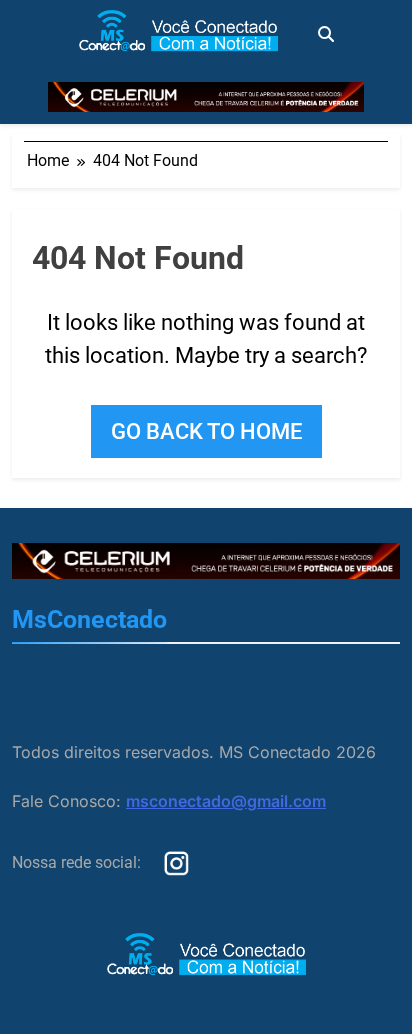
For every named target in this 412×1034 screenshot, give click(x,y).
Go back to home (206, 431)
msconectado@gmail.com (226, 801)
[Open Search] (326, 34)
